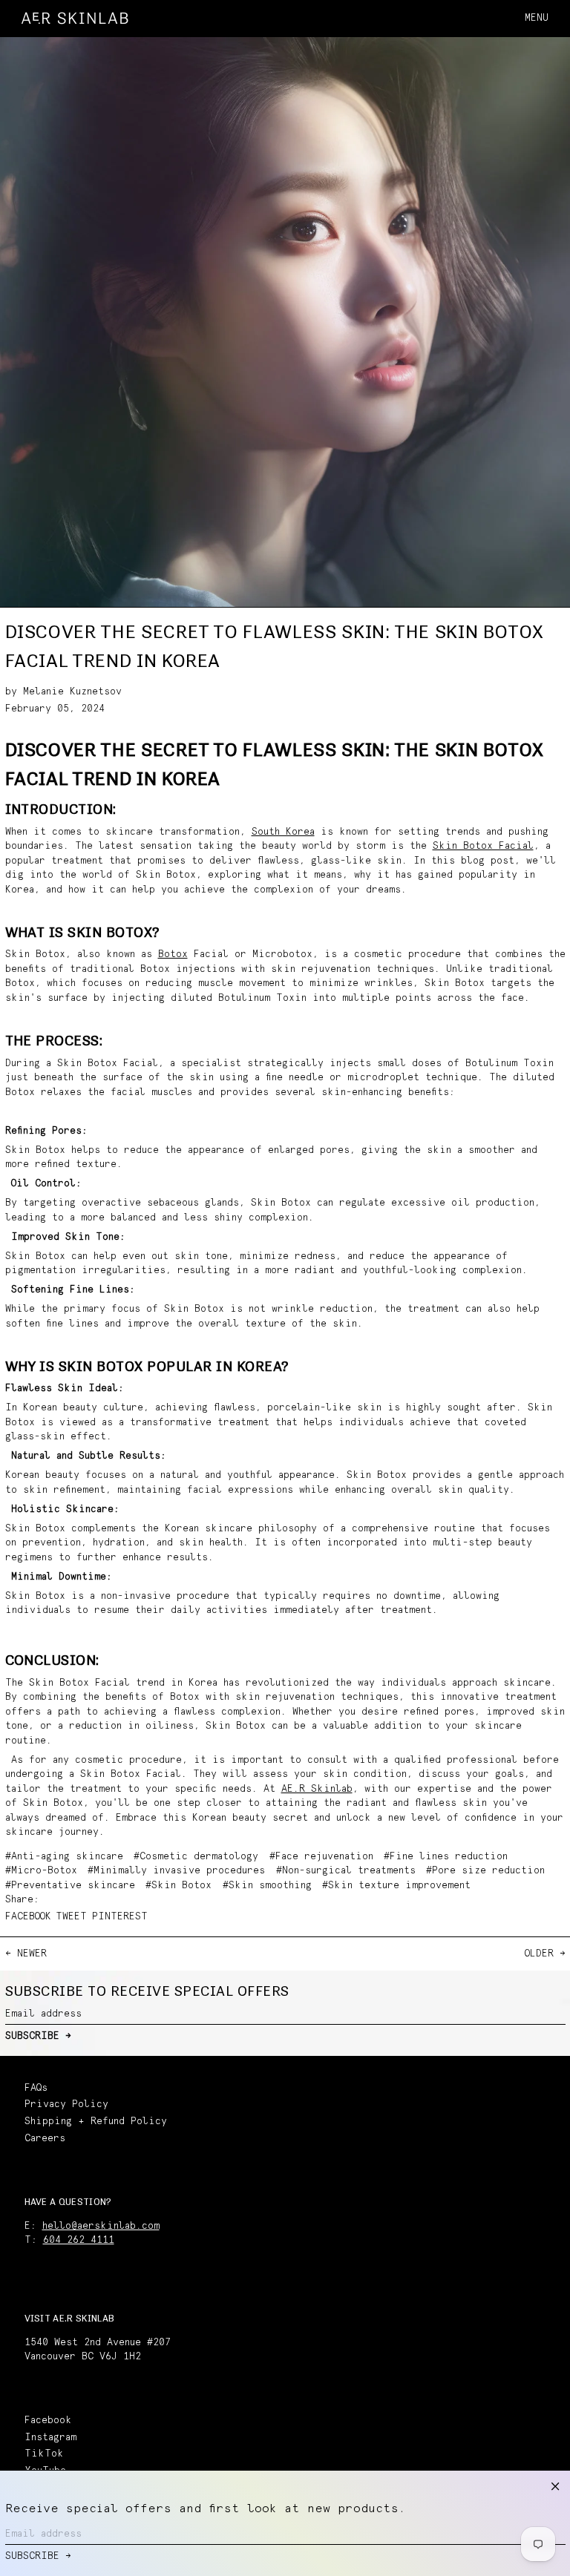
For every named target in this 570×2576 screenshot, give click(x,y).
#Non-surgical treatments (346, 1871)
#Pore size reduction (485, 1871)
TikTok (44, 2454)
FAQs (36, 2088)
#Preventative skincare (70, 1886)
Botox (173, 954)
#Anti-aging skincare (64, 1857)
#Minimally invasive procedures (176, 1871)
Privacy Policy (66, 2104)
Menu (537, 18)
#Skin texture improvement (396, 1886)
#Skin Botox (178, 1886)
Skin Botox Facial (483, 846)
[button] (559, 18)
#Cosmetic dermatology (196, 1857)
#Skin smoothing (267, 1886)
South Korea (283, 832)
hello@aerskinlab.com (101, 2226)
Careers (45, 2139)
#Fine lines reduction (446, 1857)
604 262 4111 (79, 2240)
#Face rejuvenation (321, 1857)
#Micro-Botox (41, 1871)
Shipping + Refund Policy (96, 2122)
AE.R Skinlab (317, 1789)
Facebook (48, 2421)
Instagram (50, 2438)
